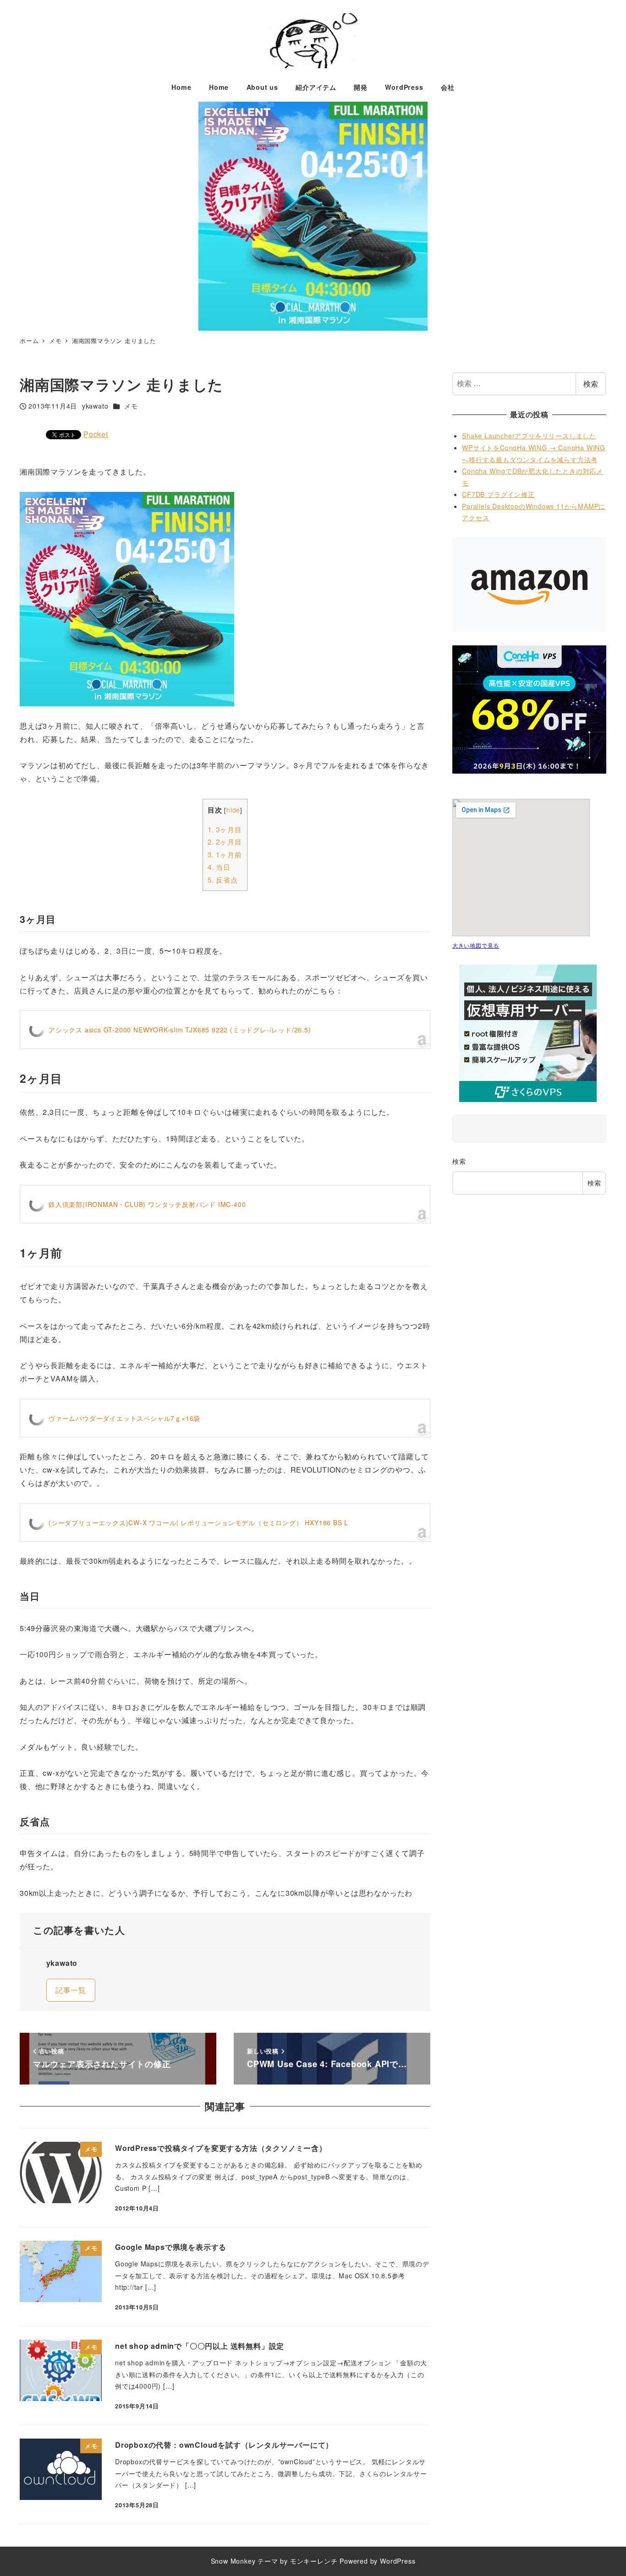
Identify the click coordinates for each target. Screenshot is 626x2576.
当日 (219, 867)
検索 (591, 384)
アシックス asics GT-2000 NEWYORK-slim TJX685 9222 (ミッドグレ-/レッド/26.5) (180, 1030)
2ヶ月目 (225, 842)
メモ (131, 406)
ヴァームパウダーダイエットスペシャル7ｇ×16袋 (124, 1418)
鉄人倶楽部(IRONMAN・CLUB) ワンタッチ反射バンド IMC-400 (147, 1204)
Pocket (96, 434)
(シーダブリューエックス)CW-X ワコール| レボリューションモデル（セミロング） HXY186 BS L (198, 1523)
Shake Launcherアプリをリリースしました (529, 436)
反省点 (223, 880)
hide (233, 810)
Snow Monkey (233, 2561)
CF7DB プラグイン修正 (498, 494)
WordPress (398, 2561)
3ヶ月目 (225, 829)
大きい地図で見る (476, 945)
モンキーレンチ (314, 2561)
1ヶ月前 (225, 854)
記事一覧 (71, 1990)
